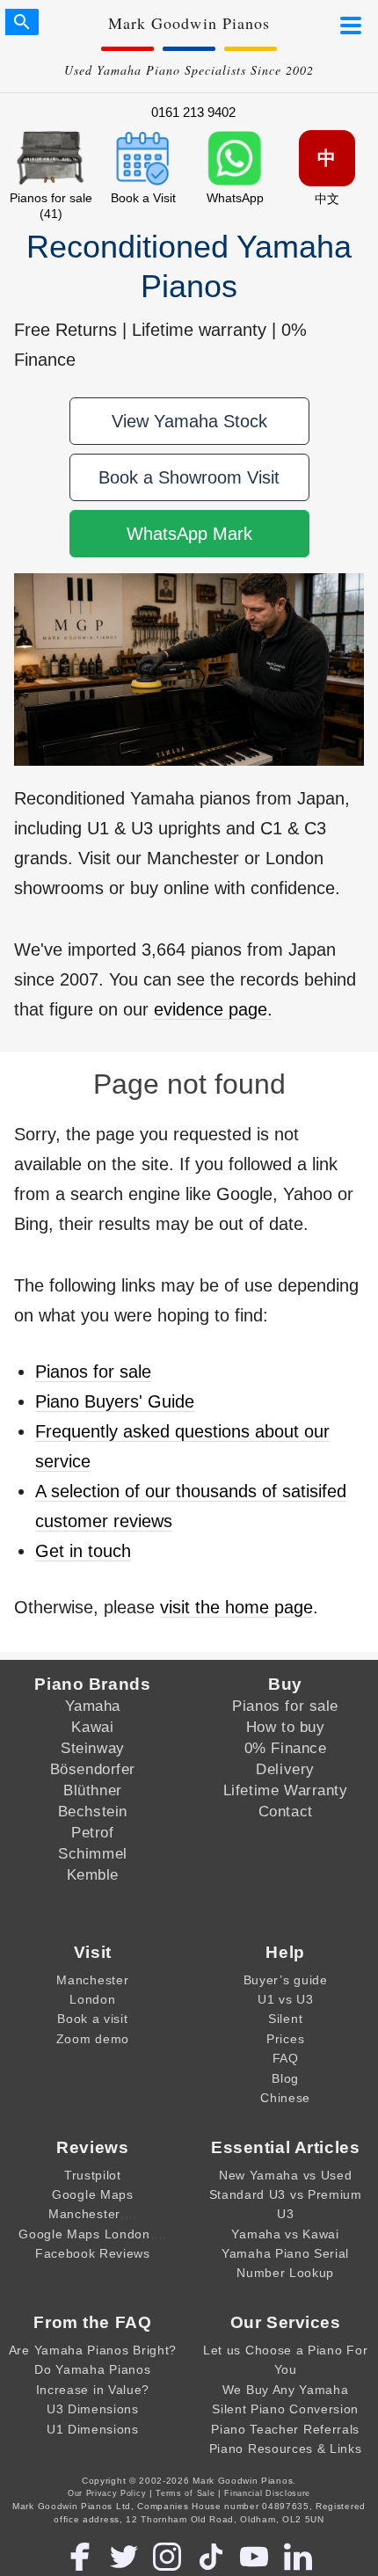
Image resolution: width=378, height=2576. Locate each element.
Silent (285, 2019)
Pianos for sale (93, 1372)
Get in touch (83, 1551)
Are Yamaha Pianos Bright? (93, 2350)
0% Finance (286, 1748)
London (92, 1999)
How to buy (286, 1727)
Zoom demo (93, 2039)
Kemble (93, 1874)
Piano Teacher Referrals (285, 2429)
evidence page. (213, 1009)
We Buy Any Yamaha (286, 2390)
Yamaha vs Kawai (285, 2234)
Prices (285, 2039)
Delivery (285, 1769)
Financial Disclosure (267, 2493)
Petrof (92, 1832)
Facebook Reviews (93, 2253)
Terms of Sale (185, 2493)
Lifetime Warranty (286, 1790)
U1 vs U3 (286, 1999)
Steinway (93, 1748)
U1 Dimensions (93, 2429)
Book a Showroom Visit (189, 477)
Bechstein (93, 1811)
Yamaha (93, 1706)
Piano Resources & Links (286, 2449)
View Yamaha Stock (189, 421)
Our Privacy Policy (107, 2493)
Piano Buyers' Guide (115, 1401)
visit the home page (236, 1607)
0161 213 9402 (193, 112)
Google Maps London (84, 2234)
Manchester (92, 1980)
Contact (286, 1811)
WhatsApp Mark (189, 534)
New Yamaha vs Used (285, 2175)
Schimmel (93, 1853)
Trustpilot (93, 2175)
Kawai (92, 1727)
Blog (285, 2078)
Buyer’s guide (286, 1980)
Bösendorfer (93, 1769)
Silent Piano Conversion (285, 2409)
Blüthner (93, 1790)
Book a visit (92, 2019)
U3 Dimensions (93, 2409)
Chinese (285, 2098)
